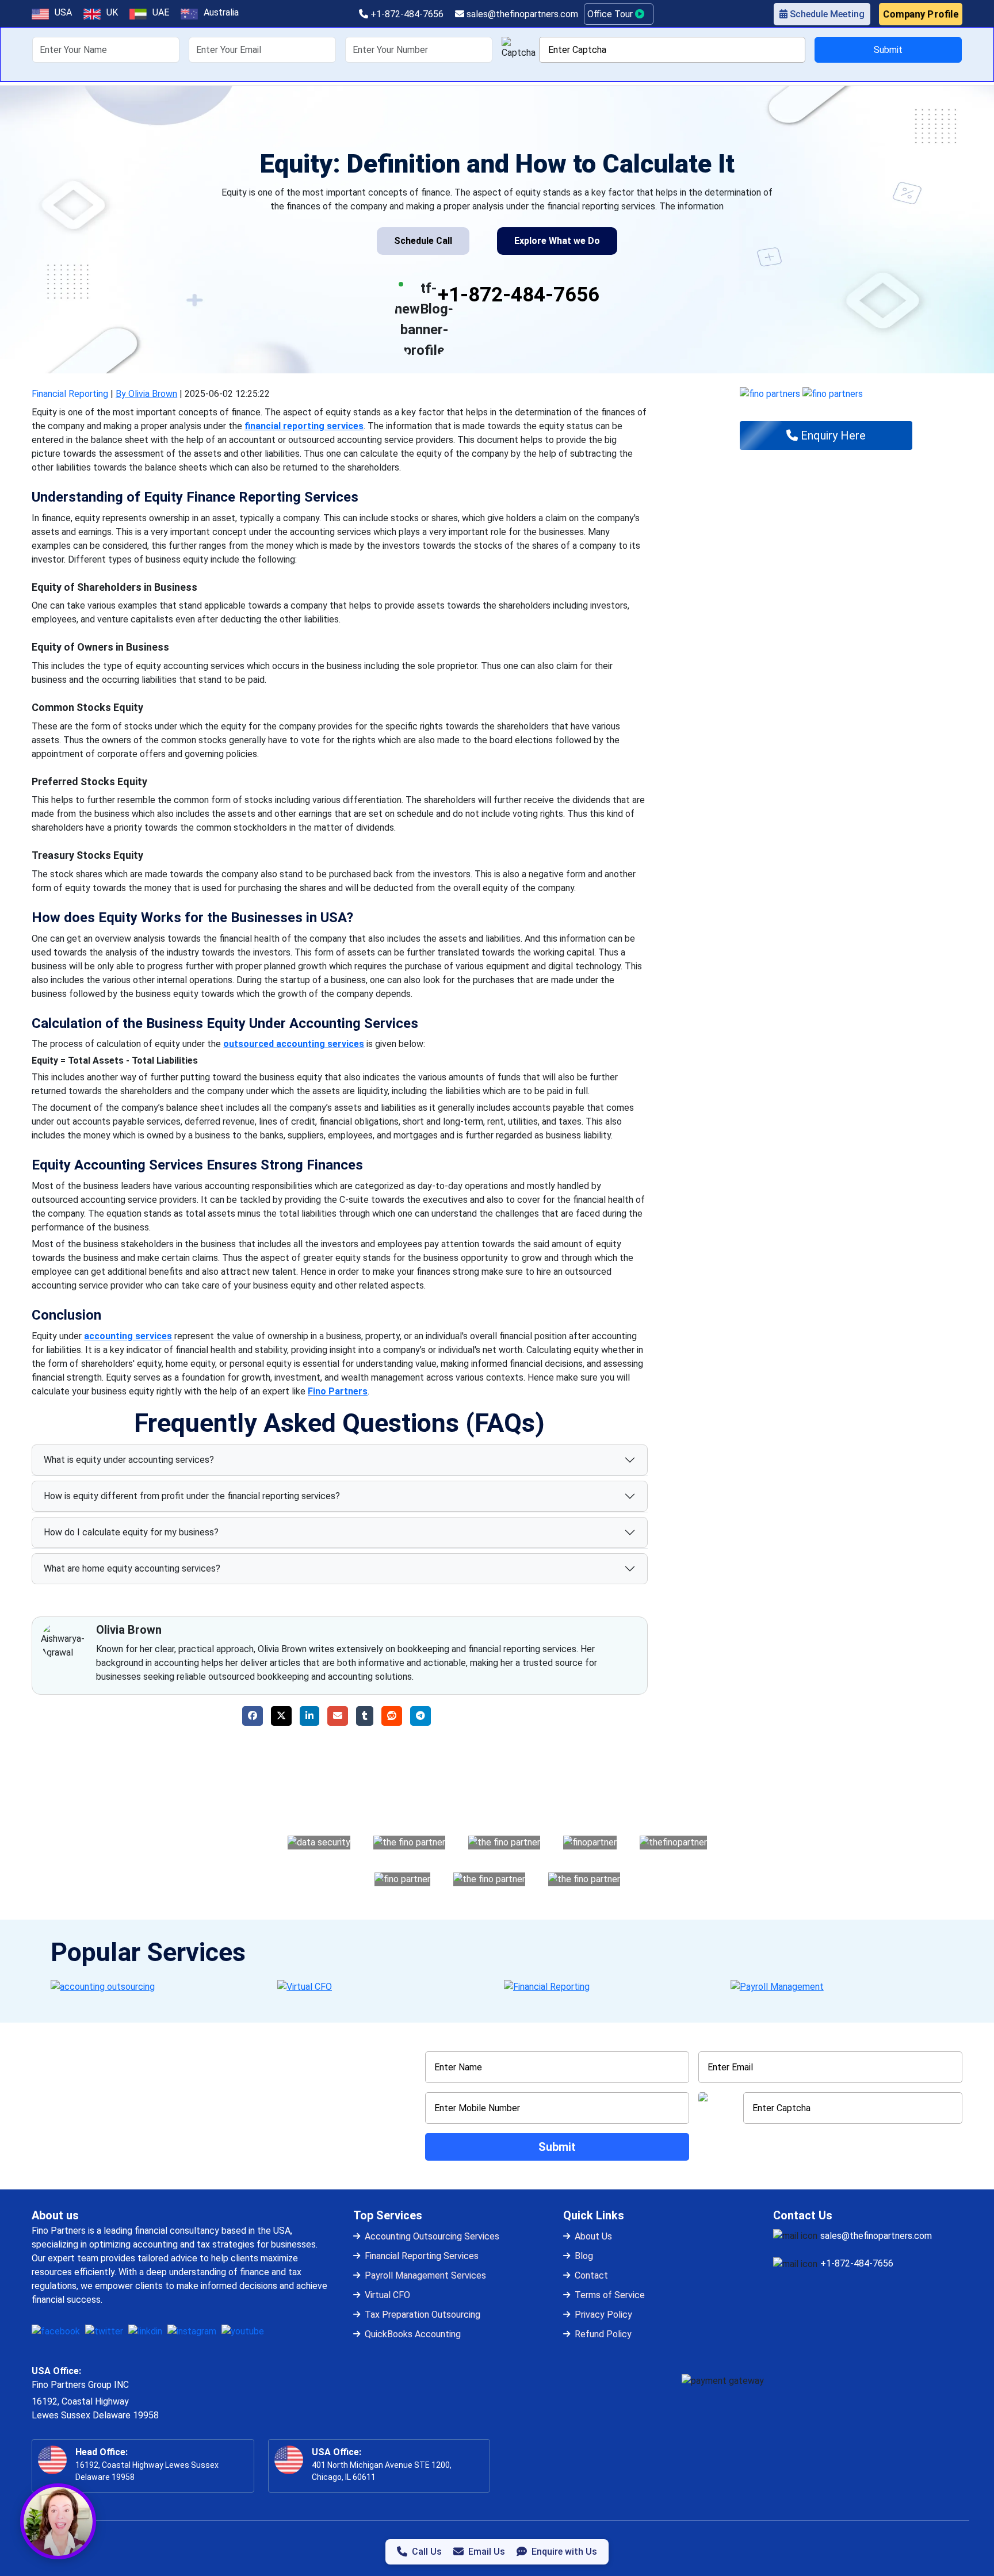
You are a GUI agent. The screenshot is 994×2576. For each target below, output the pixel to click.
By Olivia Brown (146, 394)
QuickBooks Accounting (413, 2334)
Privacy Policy (603, 2315)
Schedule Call (423, 241)
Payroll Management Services (425, 2275)
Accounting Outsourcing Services (432, 2236)
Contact (591, 2275)
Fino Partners (338, 1391)
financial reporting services (304, 426)
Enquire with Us (564, 2552)
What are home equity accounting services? (132, 1568)
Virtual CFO (387, 2295)
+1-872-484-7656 (406, 14)
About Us (593, 2236)
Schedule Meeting (826, 14)
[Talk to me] (58, 2521)
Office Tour (611, 14)
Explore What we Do (557, 241)
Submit (888, 50)
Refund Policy (603, 2334)
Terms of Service (610, 2295)
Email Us (487, 2552)
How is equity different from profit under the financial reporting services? (192, 1496)
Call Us (427, 2552)
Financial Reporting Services (422, 2256)
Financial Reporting (70, 394)
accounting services (128, 1336)
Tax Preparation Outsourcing (423, 2315)
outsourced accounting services (294, 1044)
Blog (584, 2256)
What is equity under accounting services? (129, 1460)
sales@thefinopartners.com (521, 14)
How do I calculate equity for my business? (131, 1532)
